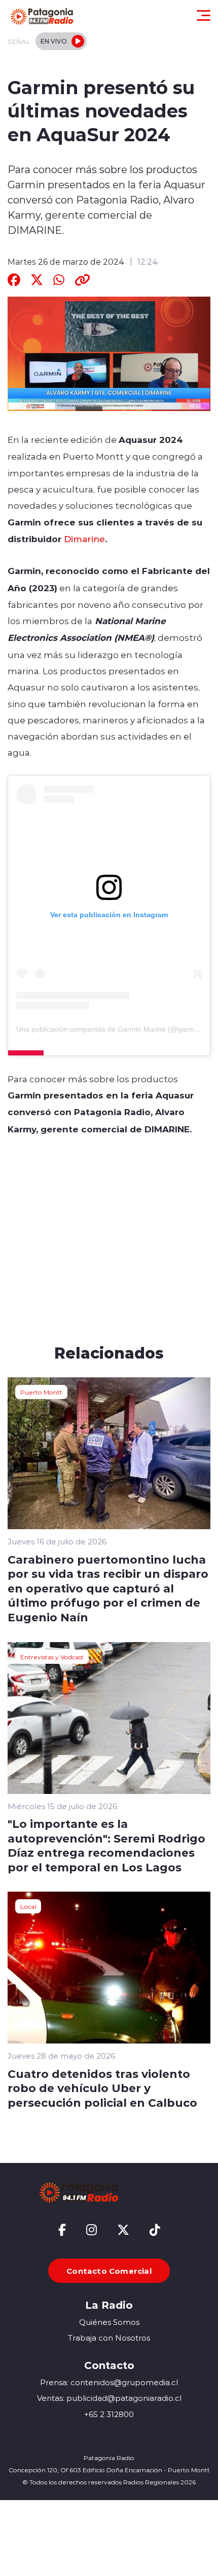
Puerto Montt (41, 1392)
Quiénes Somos (109, 2322)
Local (28, 1906)
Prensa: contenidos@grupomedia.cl (109, 2382)
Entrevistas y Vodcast (52, 1657)
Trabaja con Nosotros (109, 2338)
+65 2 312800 (109, 2414)
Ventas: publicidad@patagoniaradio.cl (109, 2398)
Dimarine (83, 539)
